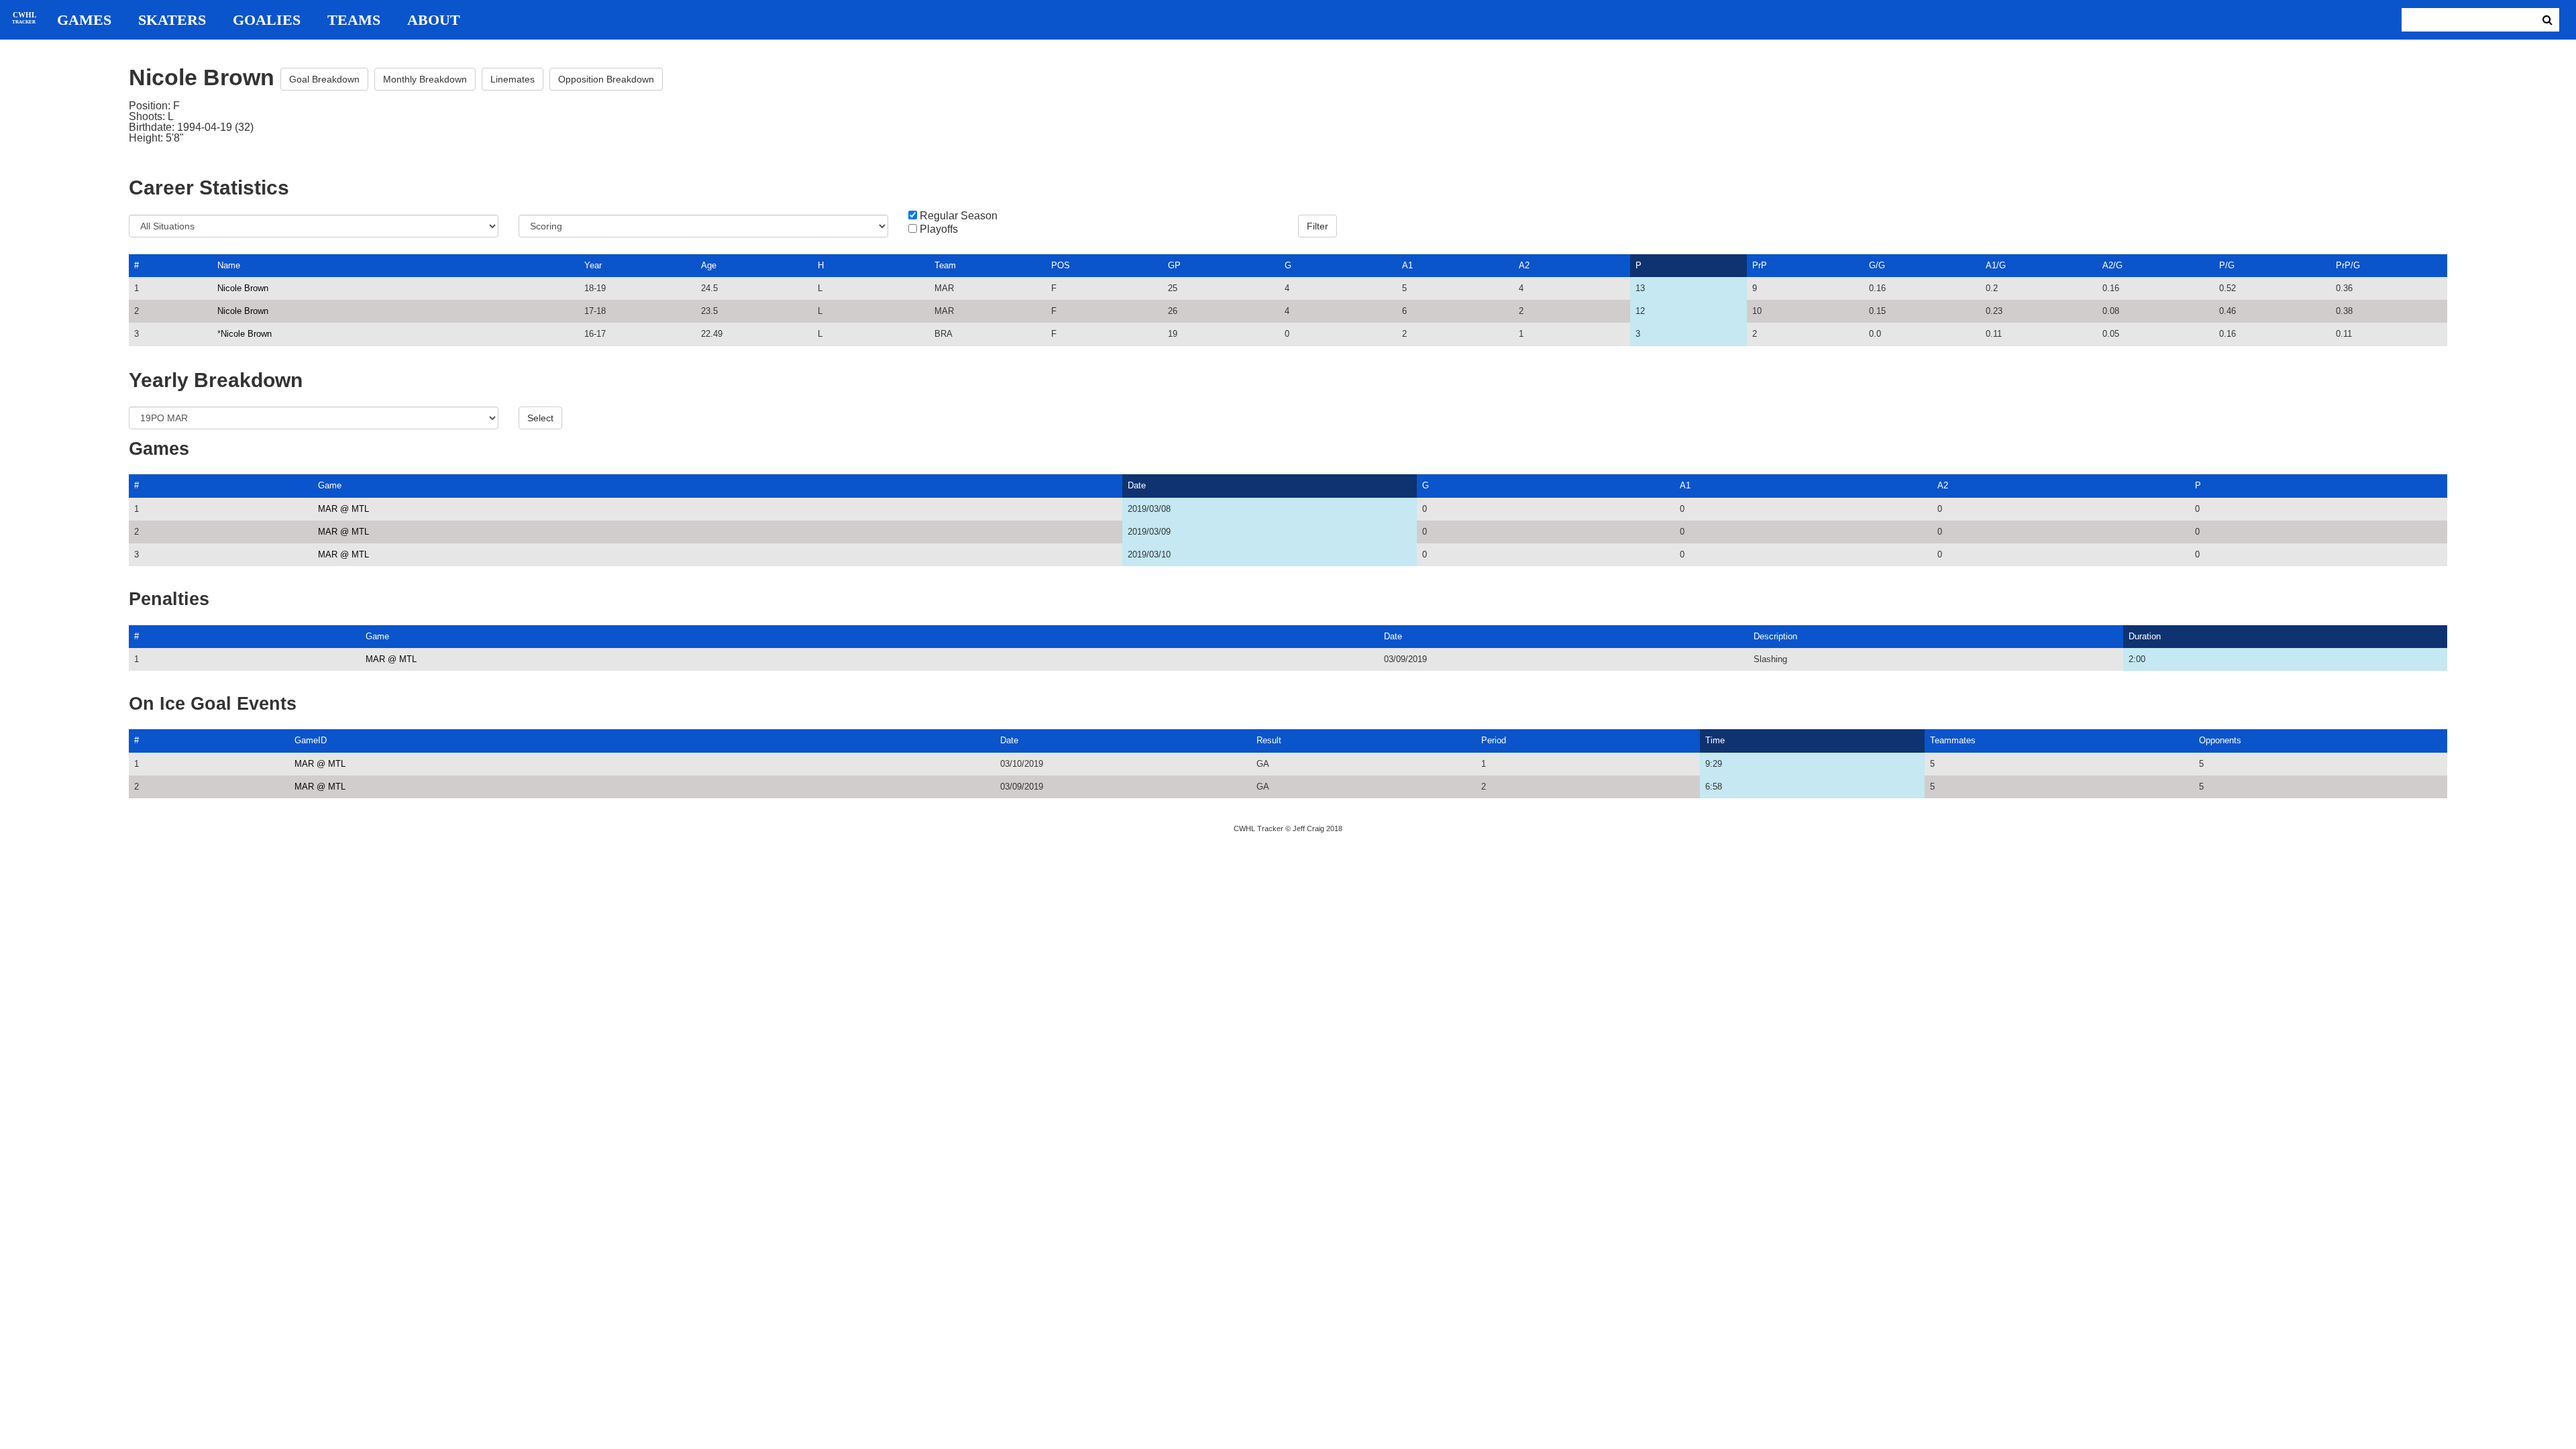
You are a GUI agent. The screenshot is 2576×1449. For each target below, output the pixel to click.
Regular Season (959, 216)
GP (1174, 265)
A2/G (2112, 265)
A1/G (1996, 265)
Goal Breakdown (324, 79)
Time (1715, 740)
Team (945, 265)
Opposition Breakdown (606, 79)
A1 (1407, 265)
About (434, 20)
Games (84, 20)
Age (709, 265)
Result (1269, 740)
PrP (1760, 265)
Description (1775, 636)
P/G (2227, 265)
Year (593, 265)
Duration (2145, 636)
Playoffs (939, 229)
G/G (1877, 265)
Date (1137, 485)
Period (1494, 740)
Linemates (513, 79)
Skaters (172, 20)
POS (1061, 265)
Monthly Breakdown (425, 79)
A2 (1524, 265)
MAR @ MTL (343, 509)
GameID (311, 740)
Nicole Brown (243, 288)
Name (229, 265)
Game (330, 485)
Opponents (2220, 740)
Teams (354, 20)
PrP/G (2348, 265)
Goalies (267, 20)
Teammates (1953, 740)
